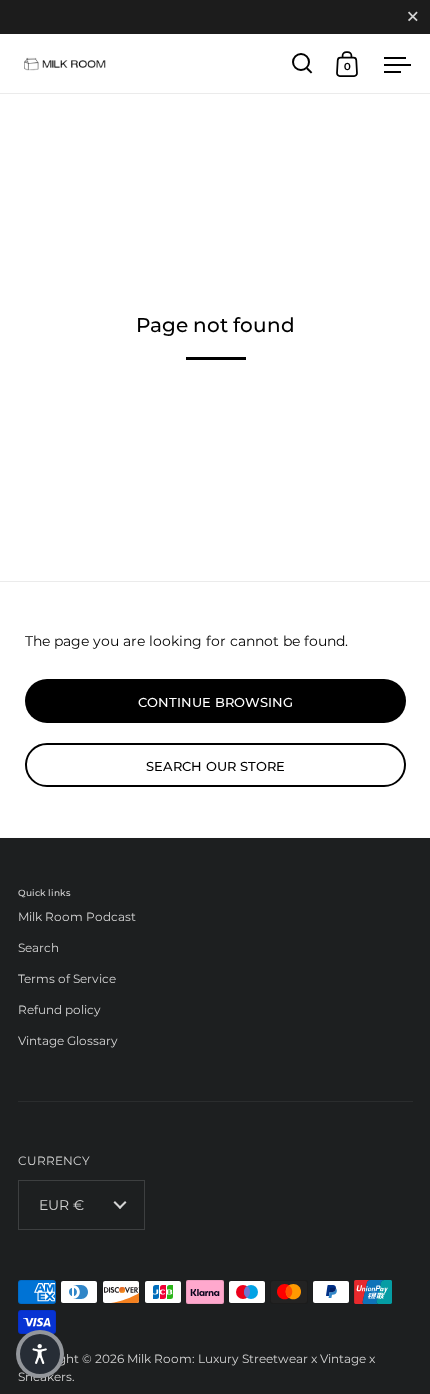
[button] (40, 1354)
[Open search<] (302, 63)
